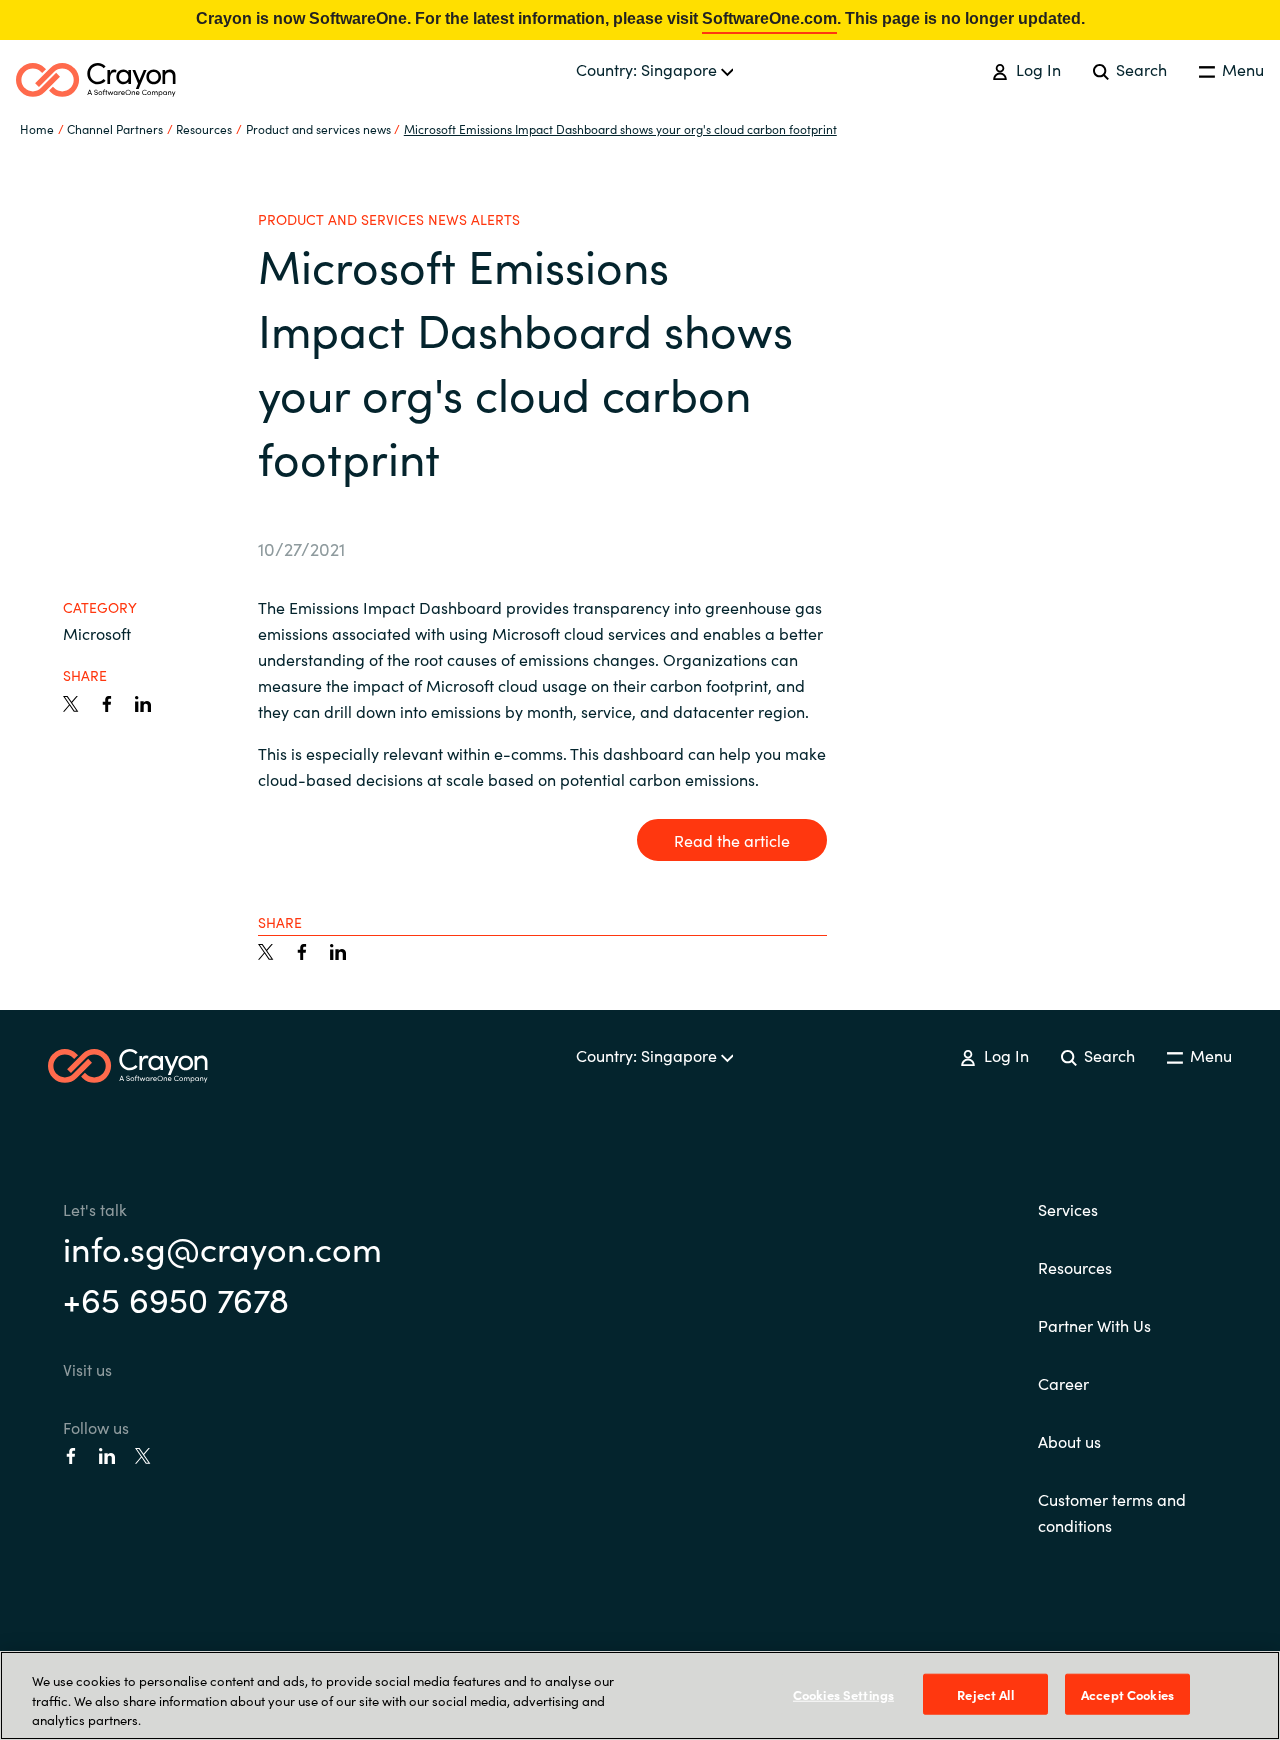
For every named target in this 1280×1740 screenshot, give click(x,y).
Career (1063, 1383)
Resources (1075, 1267)
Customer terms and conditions (1112, 1512)
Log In (1036, 69)
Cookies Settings (843, 1693)
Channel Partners (115, 128)
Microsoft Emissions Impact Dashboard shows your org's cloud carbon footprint (620, 128)
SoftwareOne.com (769, 18)
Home (37, 128)
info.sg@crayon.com (222, 1247)
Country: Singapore (648, 69)
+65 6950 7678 (176, 1298)
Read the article (732, 840)
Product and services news (318, 128)
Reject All (985, 1693)
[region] (640, 1695)
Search (1139, 69)
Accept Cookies (1127, 1693)
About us (1069, 1441)
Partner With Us (1094, 1325)
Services (1068, 1209)
